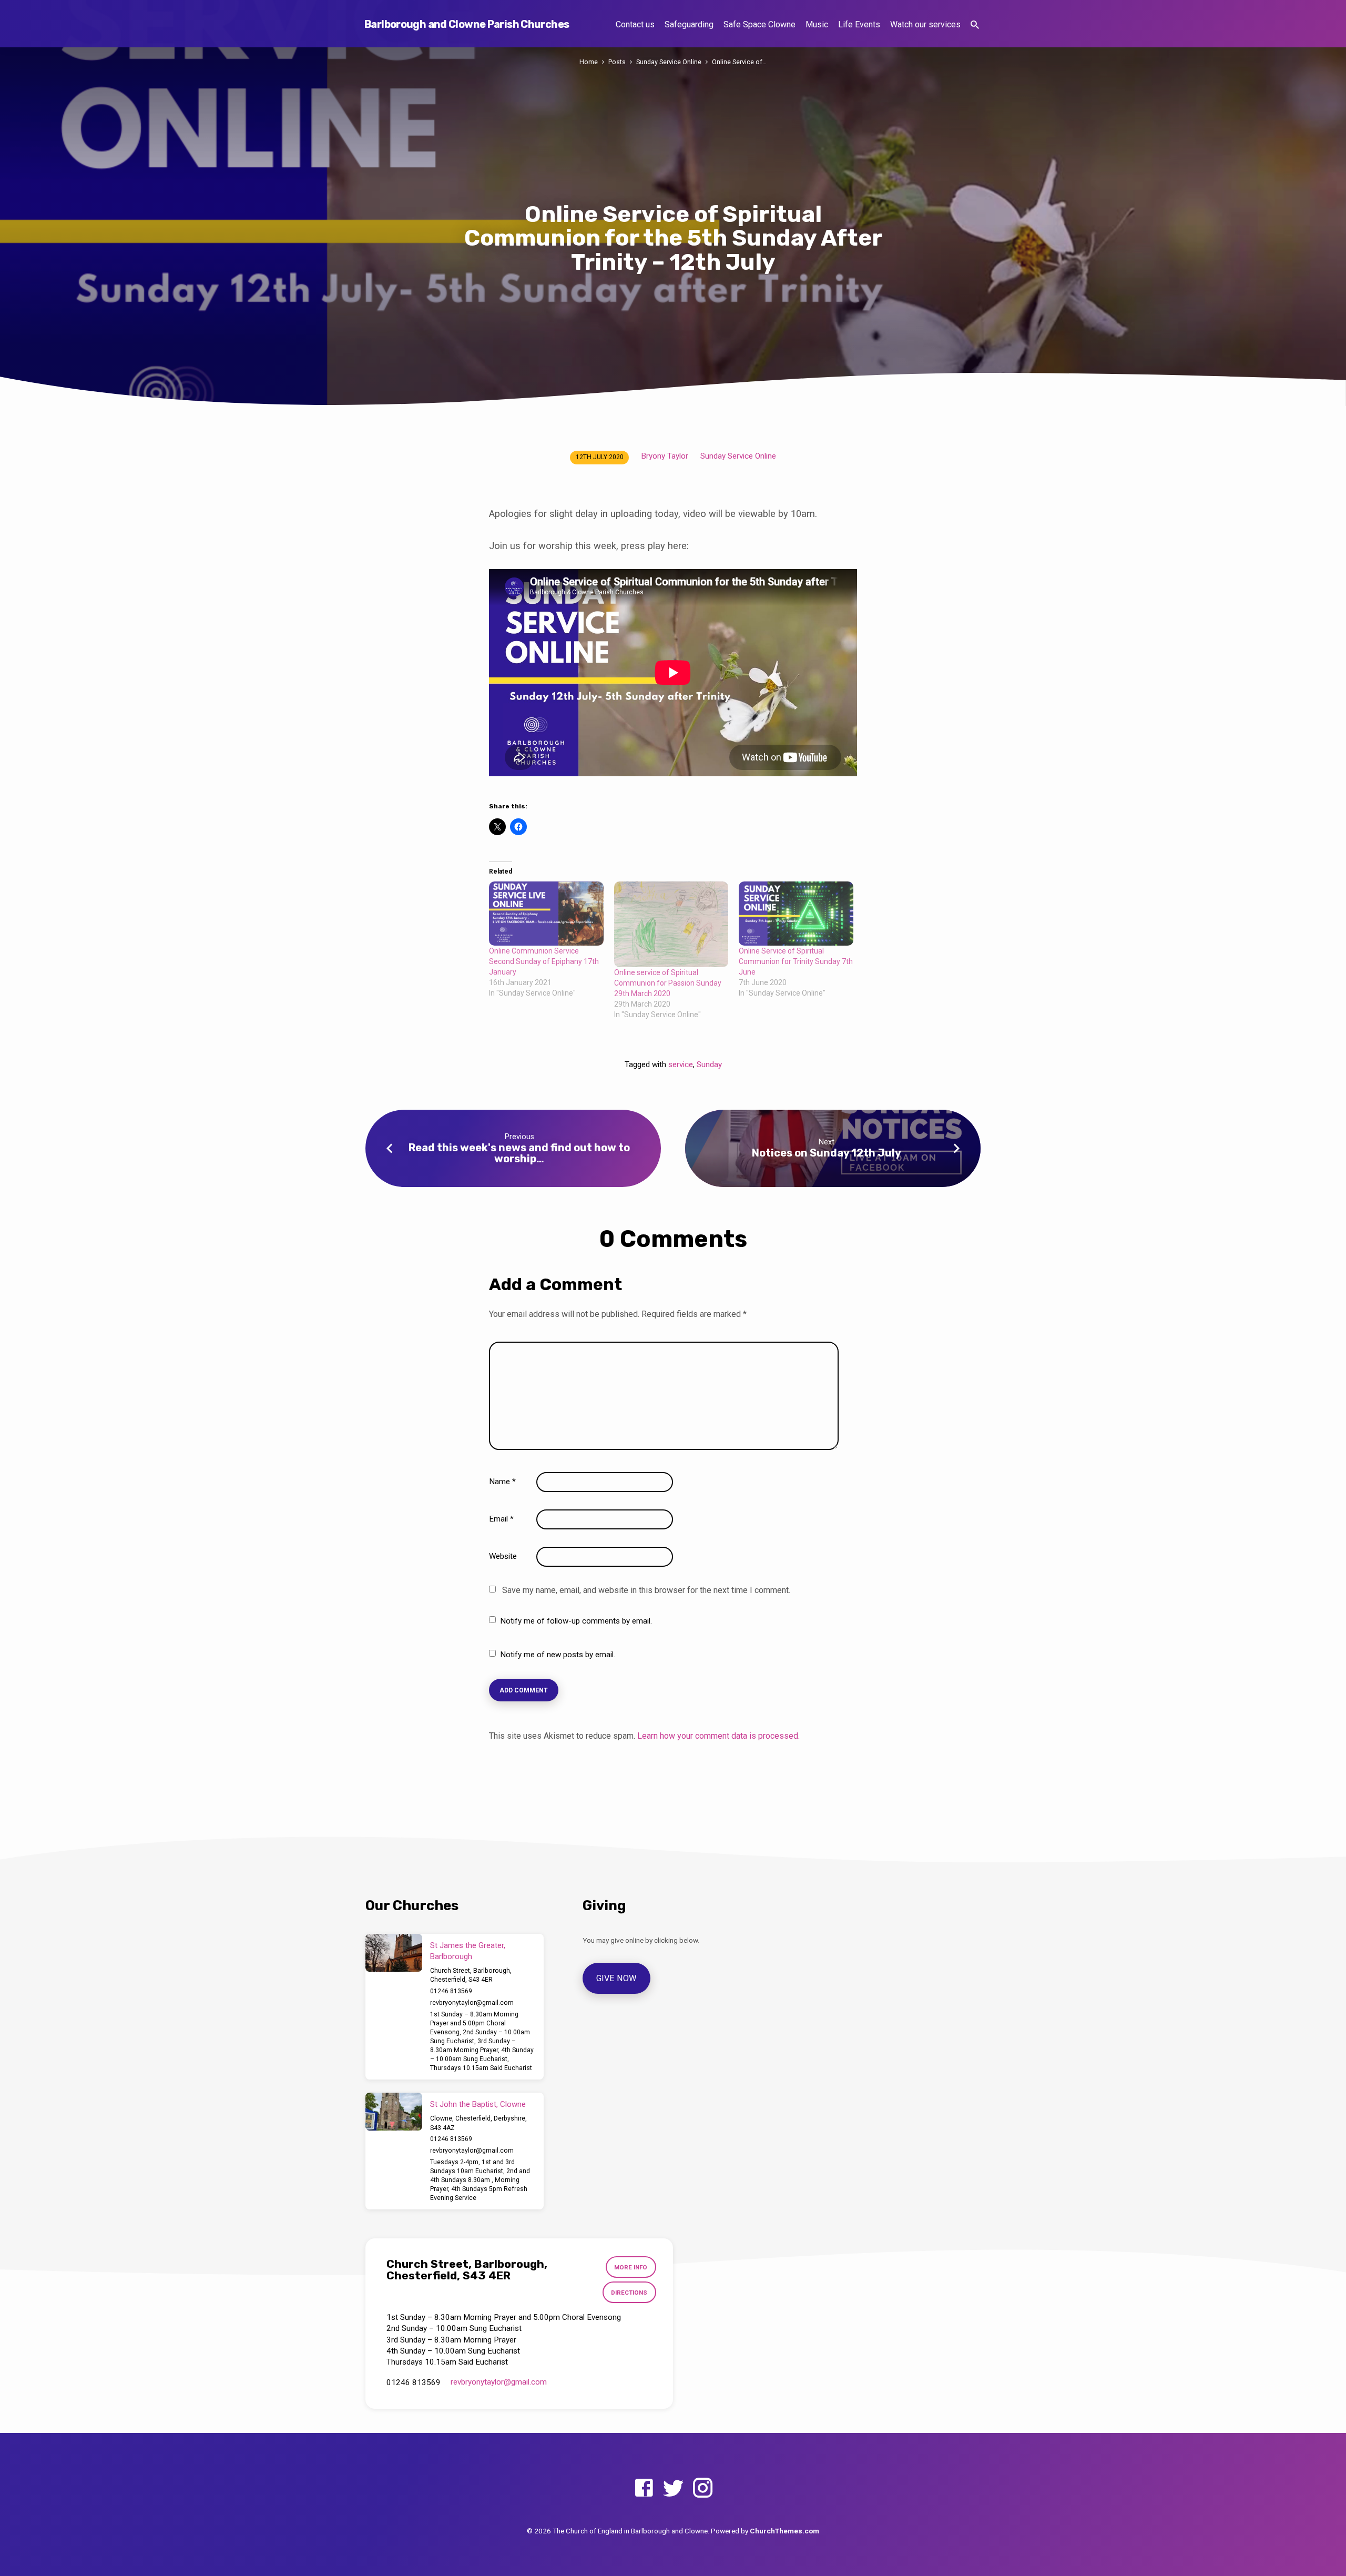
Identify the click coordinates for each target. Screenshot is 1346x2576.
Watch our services (925, 24)
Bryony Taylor (665, 456)
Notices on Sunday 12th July (827, 1153)
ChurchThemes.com (784, 2531)
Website (503, 1556)
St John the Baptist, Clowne (478, 2104)
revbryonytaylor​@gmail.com (472, 2003)
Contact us (635, 24)
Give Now (617, 1978)
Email (501, 1519)
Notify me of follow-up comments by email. (576, 1621)
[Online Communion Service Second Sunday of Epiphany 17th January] (546, 914)
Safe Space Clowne (759, 24)
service (681, 1064)
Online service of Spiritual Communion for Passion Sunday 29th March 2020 (668, 983)
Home (589, 62)
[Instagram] (703, 2488)
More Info (631, 2267)
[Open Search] (975, 25)
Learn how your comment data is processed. (718, 1736)
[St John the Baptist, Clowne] (394, 2112)
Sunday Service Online (669, 62)
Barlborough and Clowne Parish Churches (467, 24)
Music (817, 24)
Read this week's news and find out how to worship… (519, 1153)
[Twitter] (673, 2488)
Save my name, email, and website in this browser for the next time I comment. (646, 1590)
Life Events (859, 24)
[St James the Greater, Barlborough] (394, 1953)
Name (502, 1482)
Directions (629, 2293)
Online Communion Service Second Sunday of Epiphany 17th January (544, 961)
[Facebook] (644, 2488)
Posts (617, 62)
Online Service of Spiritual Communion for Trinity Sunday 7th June (796, 961)
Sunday (709, 1064)
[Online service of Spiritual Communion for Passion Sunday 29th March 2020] (671, 924)
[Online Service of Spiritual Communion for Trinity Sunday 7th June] (796, 914)
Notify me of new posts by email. (558, 1655)
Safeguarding (689, 24)
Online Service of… (739, 62)
